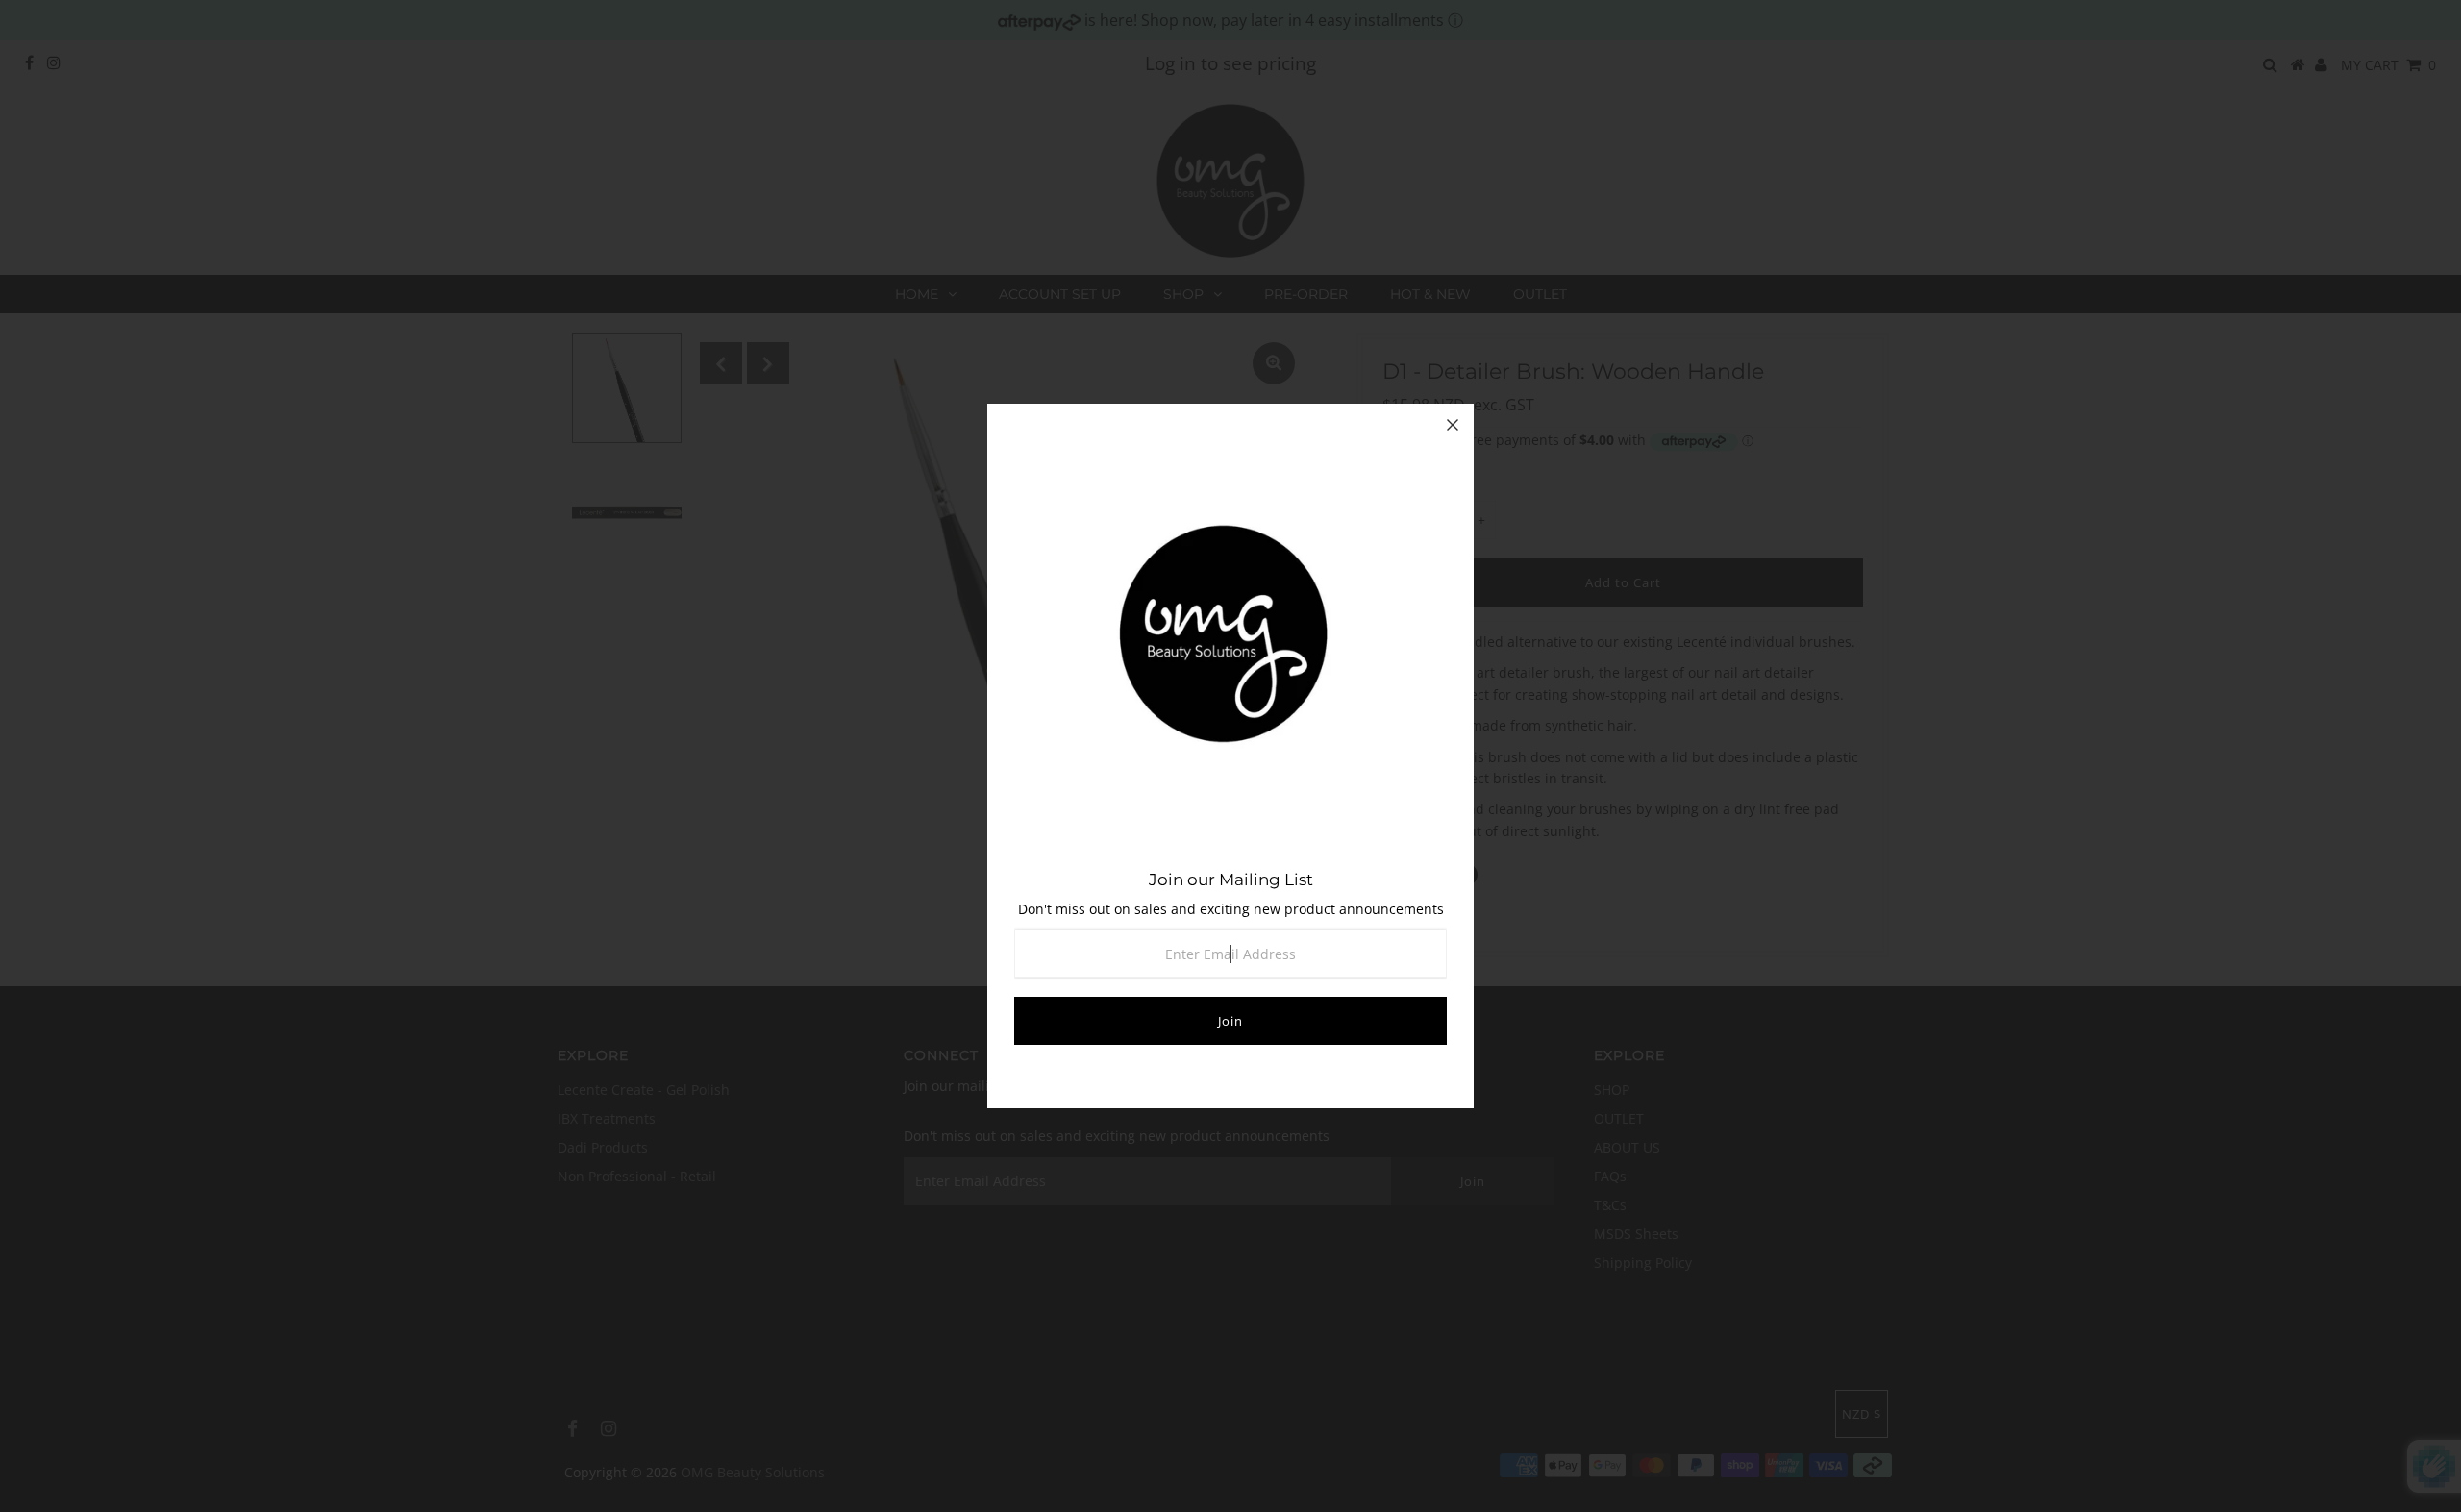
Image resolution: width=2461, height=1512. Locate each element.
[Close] (1453, 425)
